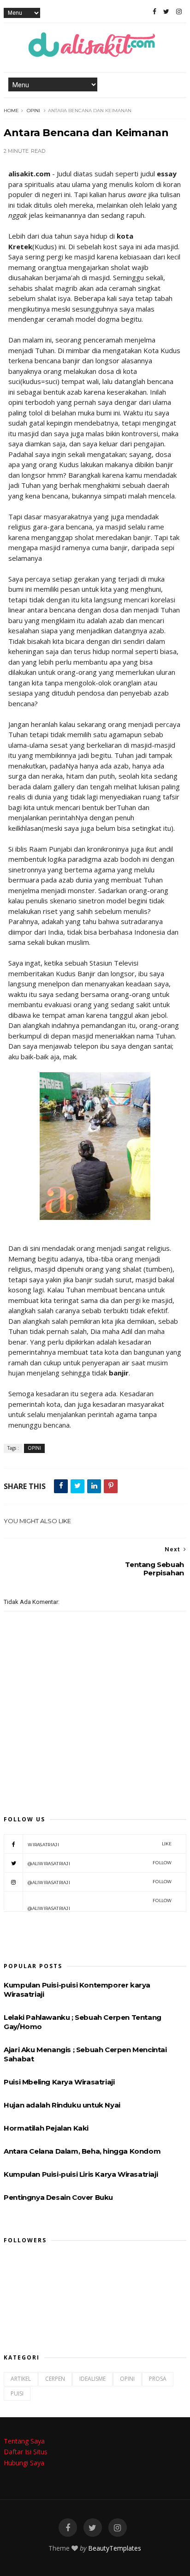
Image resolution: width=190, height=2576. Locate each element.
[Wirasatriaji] (154, 12)
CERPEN (55, 2379)
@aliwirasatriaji (100, 1863)
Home (11, 111)
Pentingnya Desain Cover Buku (58, 2197)
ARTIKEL (21, 2379)
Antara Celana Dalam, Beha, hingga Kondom (82, 2151)
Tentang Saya (24, 2441)
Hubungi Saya (24, 2463)
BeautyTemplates (115, 2548)
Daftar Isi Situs (26, 2452)
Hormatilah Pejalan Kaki (46, 2128)
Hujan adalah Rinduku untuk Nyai (62, 2105)
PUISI (17, 2393)
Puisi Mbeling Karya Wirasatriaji (59, 2082)
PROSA (158, 2379)
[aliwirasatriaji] (166, 12)
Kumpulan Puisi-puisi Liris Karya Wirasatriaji (81, 2174)
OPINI (33, 111)
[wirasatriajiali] (68, 2528)
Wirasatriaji (100, 1844)
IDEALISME (92, 2379)
